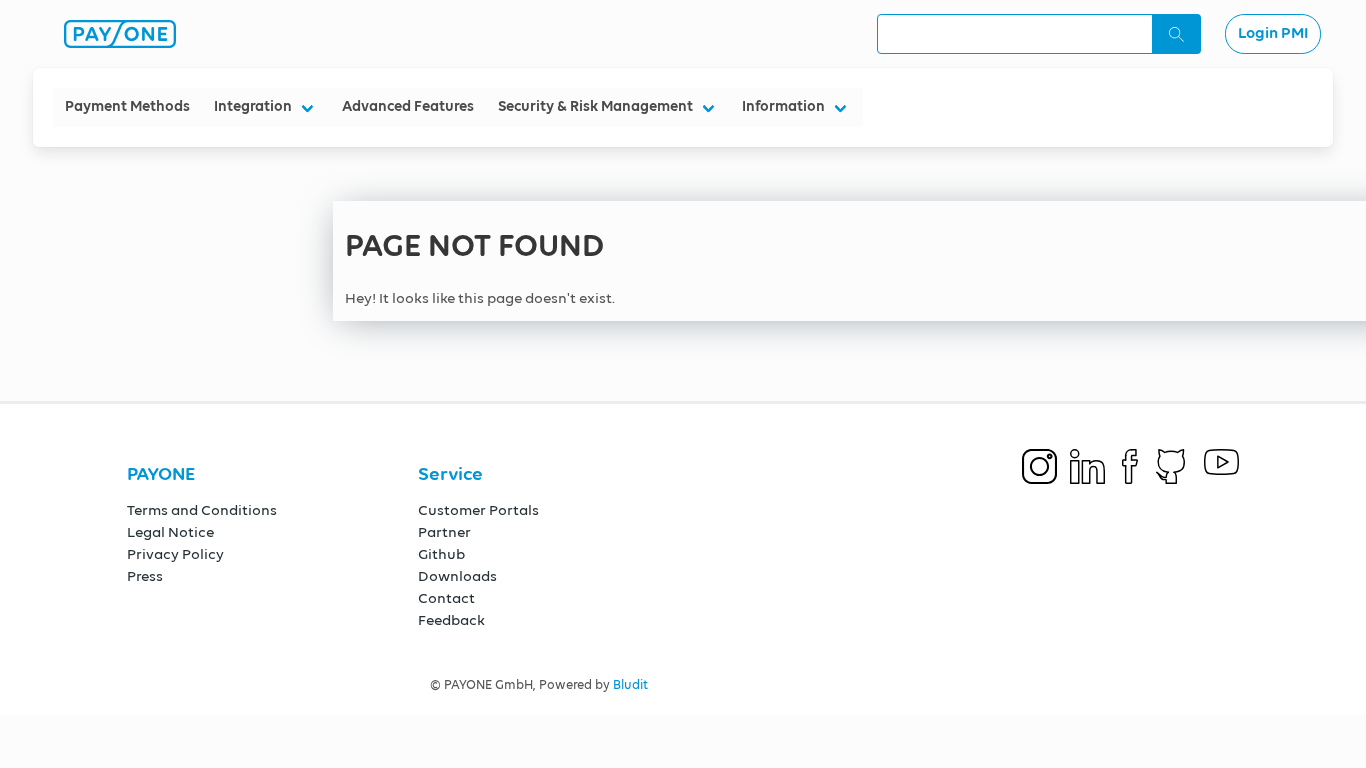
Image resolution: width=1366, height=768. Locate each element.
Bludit (630, 685)
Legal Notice (170, 532)
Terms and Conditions (202, 510)
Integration (253, 106)
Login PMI (1273, 34)
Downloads (457, 576)
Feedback (451, 620)
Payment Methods (127, 106)
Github (441, 554)
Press (145, 576)
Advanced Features (408, 106)
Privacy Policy (175, 554)
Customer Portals (478, 510)
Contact (446, 598)
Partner (444, 532)
